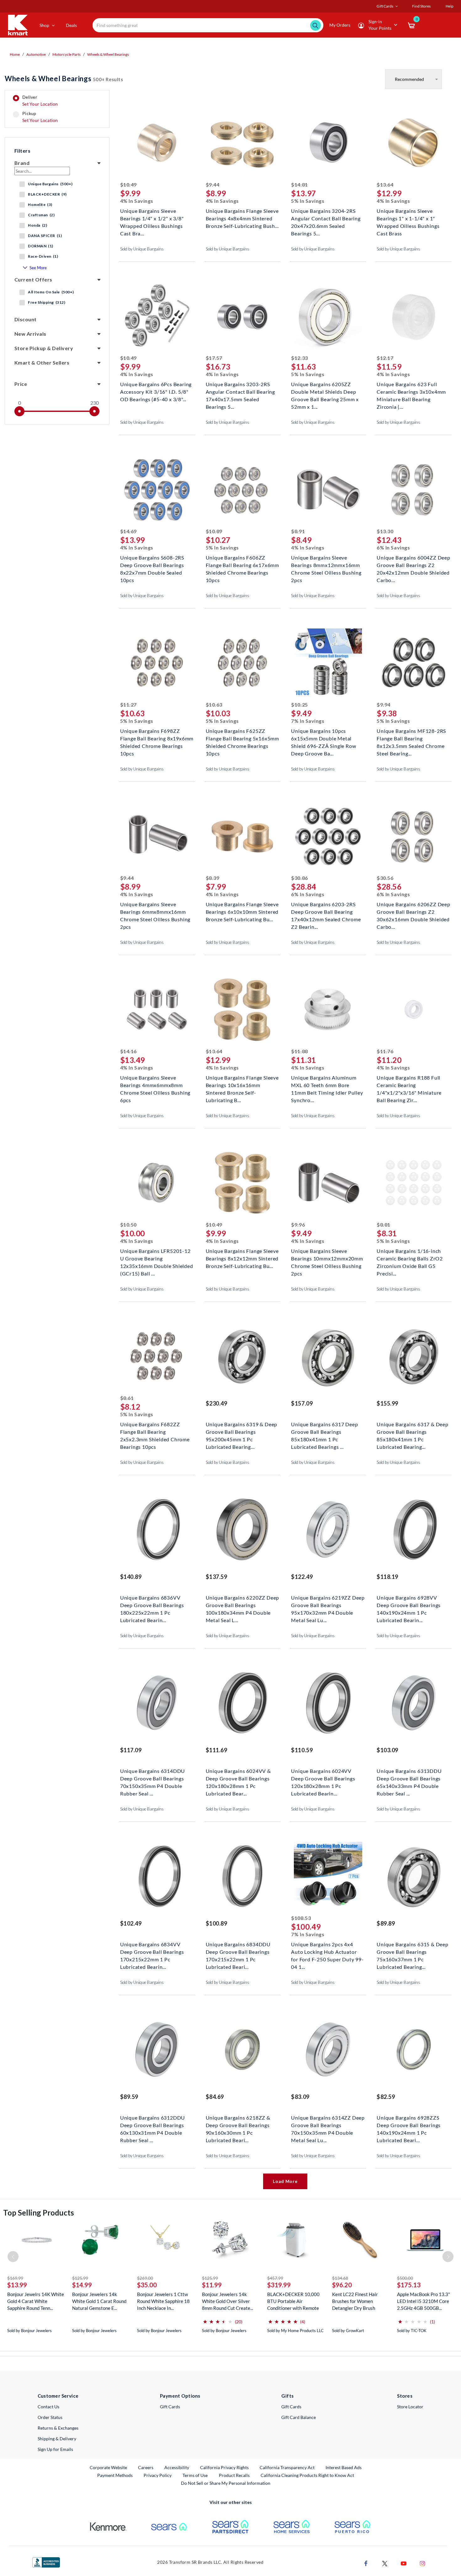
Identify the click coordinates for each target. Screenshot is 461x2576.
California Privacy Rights (224, 2467)
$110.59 (302, 1750)
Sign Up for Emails (55, 2449)
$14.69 (128, 531)
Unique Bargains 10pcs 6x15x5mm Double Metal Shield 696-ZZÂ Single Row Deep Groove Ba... (323, 738)
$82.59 (386, 2097)
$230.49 (217, 1403)
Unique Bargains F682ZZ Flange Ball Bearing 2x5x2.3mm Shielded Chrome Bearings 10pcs (155, 1431)
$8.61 (127, 1398)
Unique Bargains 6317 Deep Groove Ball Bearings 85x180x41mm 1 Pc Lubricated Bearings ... (324, 1431)
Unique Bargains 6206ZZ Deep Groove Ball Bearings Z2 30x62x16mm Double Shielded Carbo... (413, 911)
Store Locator (410, 2407)
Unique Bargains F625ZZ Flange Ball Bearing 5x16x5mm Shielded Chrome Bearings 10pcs (242, 738)
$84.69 (215, 2097)
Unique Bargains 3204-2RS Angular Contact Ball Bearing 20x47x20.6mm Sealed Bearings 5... (326, 218)
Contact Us (48, 2407)
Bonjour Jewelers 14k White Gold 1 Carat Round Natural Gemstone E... (99, 2301)
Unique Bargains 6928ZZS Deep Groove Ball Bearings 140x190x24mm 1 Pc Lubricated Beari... (409, 2124)
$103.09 (387, 1750)
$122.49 (302, 1577)
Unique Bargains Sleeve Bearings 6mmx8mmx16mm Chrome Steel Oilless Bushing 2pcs (155, 911)
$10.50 (128, 1225)
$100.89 (217, 1923)
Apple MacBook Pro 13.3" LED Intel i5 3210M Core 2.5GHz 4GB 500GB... (424, 2301)
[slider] (19, 411)
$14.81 (299, 184)
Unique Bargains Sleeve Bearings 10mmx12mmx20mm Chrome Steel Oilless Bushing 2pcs (327, 1258)
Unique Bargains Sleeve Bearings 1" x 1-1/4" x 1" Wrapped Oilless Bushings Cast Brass (408, 218)
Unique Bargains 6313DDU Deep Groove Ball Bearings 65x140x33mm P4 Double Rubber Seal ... (409, 1778)
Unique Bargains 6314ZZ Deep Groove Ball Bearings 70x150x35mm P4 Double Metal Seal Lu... (328, 2124)
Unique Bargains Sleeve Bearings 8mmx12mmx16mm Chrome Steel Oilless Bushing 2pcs (326, 564)
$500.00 (405, 2278)
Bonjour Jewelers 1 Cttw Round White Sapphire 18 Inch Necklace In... (163, 2301)
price (21, 384)
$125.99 (80, 2278)
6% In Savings (393, 547)
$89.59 (129, 2097)
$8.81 (384, 1225)
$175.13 (409, 2285)
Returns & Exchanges (58, 2428)
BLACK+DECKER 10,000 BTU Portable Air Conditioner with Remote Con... (293, 2301)
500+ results (64, 79)
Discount (26, 319)
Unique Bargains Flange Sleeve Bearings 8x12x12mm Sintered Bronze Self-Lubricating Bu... (242, 1258)
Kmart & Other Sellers (42, 363)
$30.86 (299, 878)
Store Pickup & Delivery (44, 348)
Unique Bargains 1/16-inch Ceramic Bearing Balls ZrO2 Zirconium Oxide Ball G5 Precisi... (410, 1258)
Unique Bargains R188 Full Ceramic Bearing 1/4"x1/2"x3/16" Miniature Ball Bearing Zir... (409, 1084)
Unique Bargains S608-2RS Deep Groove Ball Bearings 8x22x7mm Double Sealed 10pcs (152, 564)
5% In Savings (308, 201)
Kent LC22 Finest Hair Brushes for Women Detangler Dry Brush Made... (355, 2301)
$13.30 (385, 531)
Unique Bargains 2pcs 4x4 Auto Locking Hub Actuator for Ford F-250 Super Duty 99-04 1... (327, 1951)
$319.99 (279, 2285)
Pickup (40, 117)
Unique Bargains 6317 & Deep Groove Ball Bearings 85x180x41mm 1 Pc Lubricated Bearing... (413, 1431)
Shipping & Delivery (57, 2439)
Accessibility (177, 2467)
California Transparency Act (287, 2467)
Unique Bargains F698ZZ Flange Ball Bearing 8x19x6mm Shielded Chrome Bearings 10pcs (157, 738)
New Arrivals (30, 334)
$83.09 (300, 2097)
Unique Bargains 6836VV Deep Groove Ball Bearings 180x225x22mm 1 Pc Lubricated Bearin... (152, 1604)
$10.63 (214, 704)
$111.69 (217, 1750)
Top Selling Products (39, 2213)
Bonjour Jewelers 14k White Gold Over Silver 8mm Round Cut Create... (228, 2301)
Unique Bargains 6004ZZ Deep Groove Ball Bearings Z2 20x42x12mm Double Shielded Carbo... (413, 564)
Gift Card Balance (299, 2417)
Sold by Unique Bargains (142, 249)
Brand (22, 163)
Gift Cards (170, 2407)
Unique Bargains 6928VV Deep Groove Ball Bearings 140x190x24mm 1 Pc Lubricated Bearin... (409, 1604)
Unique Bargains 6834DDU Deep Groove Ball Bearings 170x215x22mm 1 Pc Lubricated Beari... (238, 1951)
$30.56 (385, 878)
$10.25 (299, 704)
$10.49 (128, 184)
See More (38, 268)
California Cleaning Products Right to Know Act (307, 2475)
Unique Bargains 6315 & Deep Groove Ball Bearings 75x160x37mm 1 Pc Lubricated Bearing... (413, 1951)
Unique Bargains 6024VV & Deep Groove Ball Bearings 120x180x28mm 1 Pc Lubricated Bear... (238, 1778)
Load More (285, 2181)
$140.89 (131, 1577)
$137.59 (217, 1577)
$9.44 (213, 184)
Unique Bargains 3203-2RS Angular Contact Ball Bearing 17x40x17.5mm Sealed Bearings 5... (240, 391)
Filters (22, 151)
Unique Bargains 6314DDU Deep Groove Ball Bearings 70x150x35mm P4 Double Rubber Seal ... (153, 1778)
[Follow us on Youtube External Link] (404, 2563)
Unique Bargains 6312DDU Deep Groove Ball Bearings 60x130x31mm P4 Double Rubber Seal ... (153, 2124)
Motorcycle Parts (66, 54)
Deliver (40, 101)
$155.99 (387, 1403)
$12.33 (299, 358)
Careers (146, 2467)
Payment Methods (115, 2475)
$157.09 (302, 1403)
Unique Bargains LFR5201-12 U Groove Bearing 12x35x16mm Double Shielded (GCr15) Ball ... (157, 1258)
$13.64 (385, 184)
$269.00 (145, 2278)
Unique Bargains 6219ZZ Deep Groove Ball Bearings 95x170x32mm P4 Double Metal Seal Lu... (328, 1604)
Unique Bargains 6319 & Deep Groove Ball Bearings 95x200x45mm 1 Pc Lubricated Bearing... (242, 1431)
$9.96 (298, 1225)
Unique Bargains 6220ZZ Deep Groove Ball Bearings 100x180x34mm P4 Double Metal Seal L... (243, 1604)
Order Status (50, 2417)
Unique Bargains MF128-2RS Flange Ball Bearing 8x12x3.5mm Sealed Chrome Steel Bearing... (411, 738)
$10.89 (214, 531)
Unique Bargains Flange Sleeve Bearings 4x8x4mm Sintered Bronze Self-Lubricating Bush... (242, 218)
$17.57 (214, 358)
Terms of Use (195, 2475)
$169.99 (15, 2278)
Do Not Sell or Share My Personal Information (226, 2483)
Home (15, 54)
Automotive (36, 54)
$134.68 (340, 2278)
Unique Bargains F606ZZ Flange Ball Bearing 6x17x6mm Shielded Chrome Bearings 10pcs (242, 564)
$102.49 (131, 1923)
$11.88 (299, 1051)
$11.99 (212, 2285)
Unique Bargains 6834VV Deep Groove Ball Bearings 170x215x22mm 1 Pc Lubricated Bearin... (152, 1951)
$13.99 (17, 2285)
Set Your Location (40, 104)
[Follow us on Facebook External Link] (366, 2563)
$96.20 (342, 2285)
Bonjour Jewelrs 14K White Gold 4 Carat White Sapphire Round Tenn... (36, 2301)
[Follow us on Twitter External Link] (385, 2563)
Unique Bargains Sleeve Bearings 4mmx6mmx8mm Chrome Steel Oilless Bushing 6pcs (155, 1084)
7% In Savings (308, 721)
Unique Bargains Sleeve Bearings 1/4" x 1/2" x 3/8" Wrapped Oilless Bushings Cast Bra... (152, 218)
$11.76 (385, 1051)
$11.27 (128, 704)
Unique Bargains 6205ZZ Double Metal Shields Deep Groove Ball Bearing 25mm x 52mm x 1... (325, 391)
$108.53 (301, 1918)
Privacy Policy (158, 2475)
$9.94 (384, 704)
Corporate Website (109, 2467)
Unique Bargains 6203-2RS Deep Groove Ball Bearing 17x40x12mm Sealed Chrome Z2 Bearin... (326, 911)
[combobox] (208, 25)
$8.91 (298, 531)
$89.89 (386, 1923)
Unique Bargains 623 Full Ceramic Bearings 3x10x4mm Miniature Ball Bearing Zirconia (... (411, 391)
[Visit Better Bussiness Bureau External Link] (46, 2562)
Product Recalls (235, 2475)
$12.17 (385, 358)
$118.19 (387, 1577)
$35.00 (147, 2285)
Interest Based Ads (344, 2467)
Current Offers (33, 279)
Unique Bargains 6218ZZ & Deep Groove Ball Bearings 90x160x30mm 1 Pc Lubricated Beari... (238, 2124)
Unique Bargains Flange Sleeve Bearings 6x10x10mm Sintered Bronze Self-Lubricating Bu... (242, 911)
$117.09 (131, 1750)
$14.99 (82, 2285)
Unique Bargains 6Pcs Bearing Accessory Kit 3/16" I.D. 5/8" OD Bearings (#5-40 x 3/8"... (156, 391)
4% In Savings (137, 201)
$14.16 (128, 1051)
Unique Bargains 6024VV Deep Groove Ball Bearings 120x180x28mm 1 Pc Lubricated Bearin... (323, 1778)
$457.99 (275, 2278)
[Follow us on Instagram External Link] (422, 2563)
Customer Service (58, 2396)
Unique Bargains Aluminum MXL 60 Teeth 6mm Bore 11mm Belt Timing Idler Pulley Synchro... (327, 1084)
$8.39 (213, 878)
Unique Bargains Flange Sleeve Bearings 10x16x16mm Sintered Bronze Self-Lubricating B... (242, 1084)
